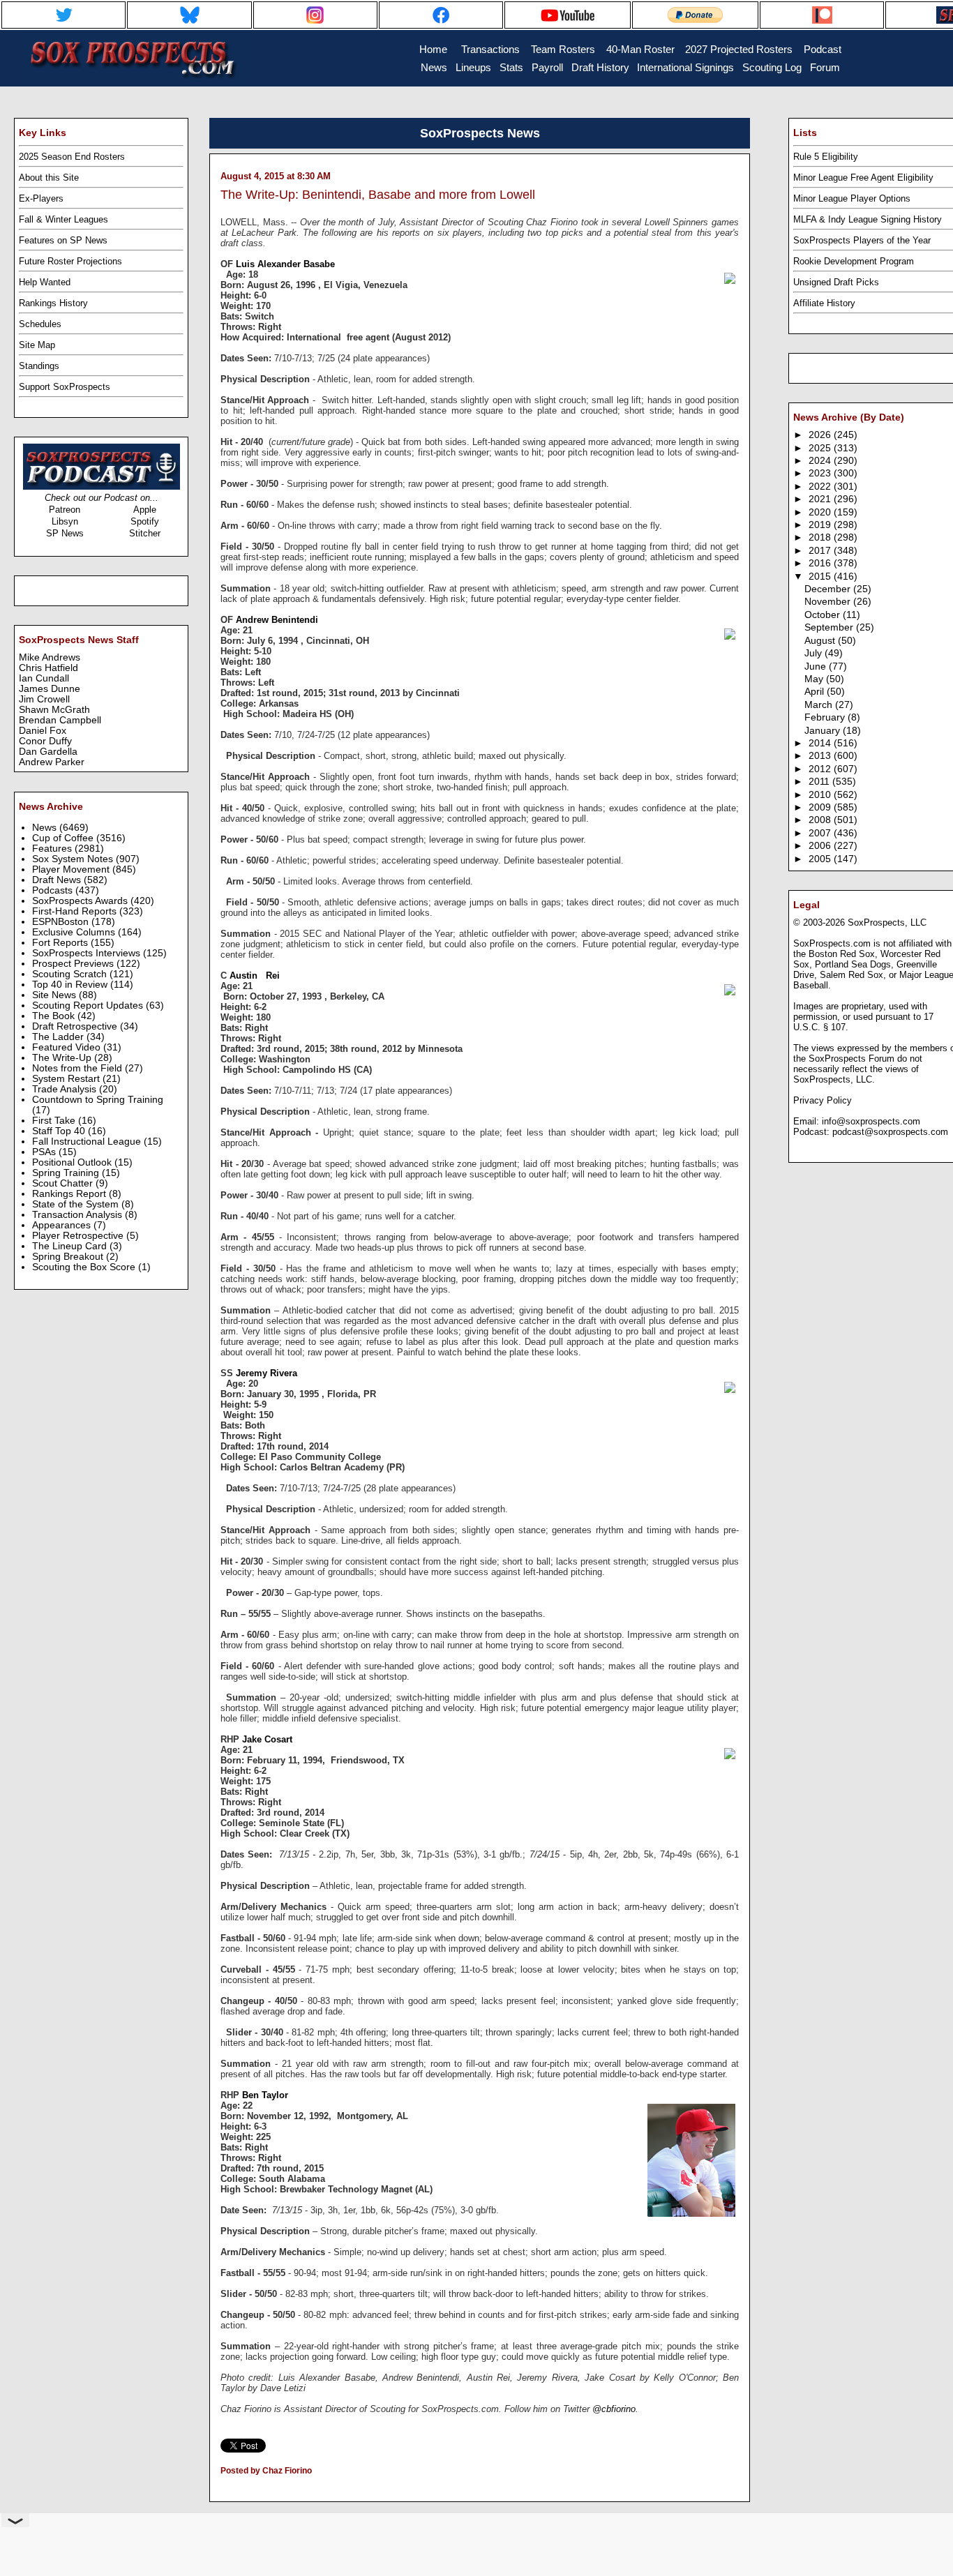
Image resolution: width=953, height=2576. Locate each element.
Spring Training (67, 1173)
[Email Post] (222, 2489)
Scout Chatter (64, 1183)
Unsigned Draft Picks (836, 282)
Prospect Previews (74, 964)
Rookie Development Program (854, 261)
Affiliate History (824, 303)
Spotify (145, 521)
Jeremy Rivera (267, 1373)
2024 (821, 461)
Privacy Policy (823, 1100)
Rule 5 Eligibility (826, 157)
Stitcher (145, 533)
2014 (821, 743)
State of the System (77, 1204)
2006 (821, 846)
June (817, 666)
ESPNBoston (62, 922)
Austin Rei (255, 976)
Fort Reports (61, 943)
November (829, 602)
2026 (821, 435)
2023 (821, 473)
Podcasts (54, 890)
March (820, 705)
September (830, 627)
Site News (55, 995)
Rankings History (53, 303)
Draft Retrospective (76, 1026)
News (46, 828)
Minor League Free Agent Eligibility (863, 178)
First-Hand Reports (76, 911)
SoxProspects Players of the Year (862, 240)
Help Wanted (45, 282)
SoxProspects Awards (81, 901)
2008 (821, 820)
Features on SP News (63, 240)
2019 (821, 525)
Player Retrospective (79, 1236)
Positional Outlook (73, 1162)
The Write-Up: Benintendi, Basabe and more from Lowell (378, 195)
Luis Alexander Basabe (285, 264)
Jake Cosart (267, 1739)
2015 (821, 577)
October (824, 615)
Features (53, 849)
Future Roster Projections (70, 261)
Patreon (65, 510)
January (824, 731)
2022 (821, 487)
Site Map (37, 345)
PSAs (45, 1152)
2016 (821, 563)
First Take (55, 1121)
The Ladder (59, 1037)
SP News (65, 533)
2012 (821, 769)
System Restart (67, 1079)
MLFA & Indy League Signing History (868, 219)
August (821, 641)
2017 (821, 551)
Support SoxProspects (65, 387)
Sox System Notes (74, 859)
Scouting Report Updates (89, 1005)
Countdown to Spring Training (98, 1100)
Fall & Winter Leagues (63, 219)
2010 (821, 795)
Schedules (40, 324)
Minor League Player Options (852, 198)
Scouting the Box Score (85, 1267)
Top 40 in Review (71, 985)
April (816, 692)
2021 (821, 499)
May (815, 679)
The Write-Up (63, 1058)
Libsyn (65, 521)
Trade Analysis (66, 1089)
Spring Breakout (69, 1257)
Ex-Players (41, 198)
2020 (821, 512)
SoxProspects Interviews (88, 953)
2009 (821, 807)
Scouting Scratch (71, 974)
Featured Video (68, 1047)
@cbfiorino (614, 2409)
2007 (821, 833)
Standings (39, 366)
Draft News (58, 880)
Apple (145, 510)
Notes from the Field (78, 1068)
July (815, 653)
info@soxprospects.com (871, 1121)
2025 (821, 448)
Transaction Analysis (78, 1215)
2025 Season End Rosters (72, 157)
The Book (55, 1016)
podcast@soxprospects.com (890, 1132)
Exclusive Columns (75, 932)
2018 (821, 537)
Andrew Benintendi (280, 620)
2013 (821, 756)
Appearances (63, 1225)
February (826, 717)
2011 (820, 782)
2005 (821, 859)
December (829, 589)
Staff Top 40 (60, 1131)
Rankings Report (70, 1194)
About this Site (49, 178)
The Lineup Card (71, 1246)
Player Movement (72, 869)
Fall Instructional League (88, 1142)
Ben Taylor (265, 2095)
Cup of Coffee (64, 838)
